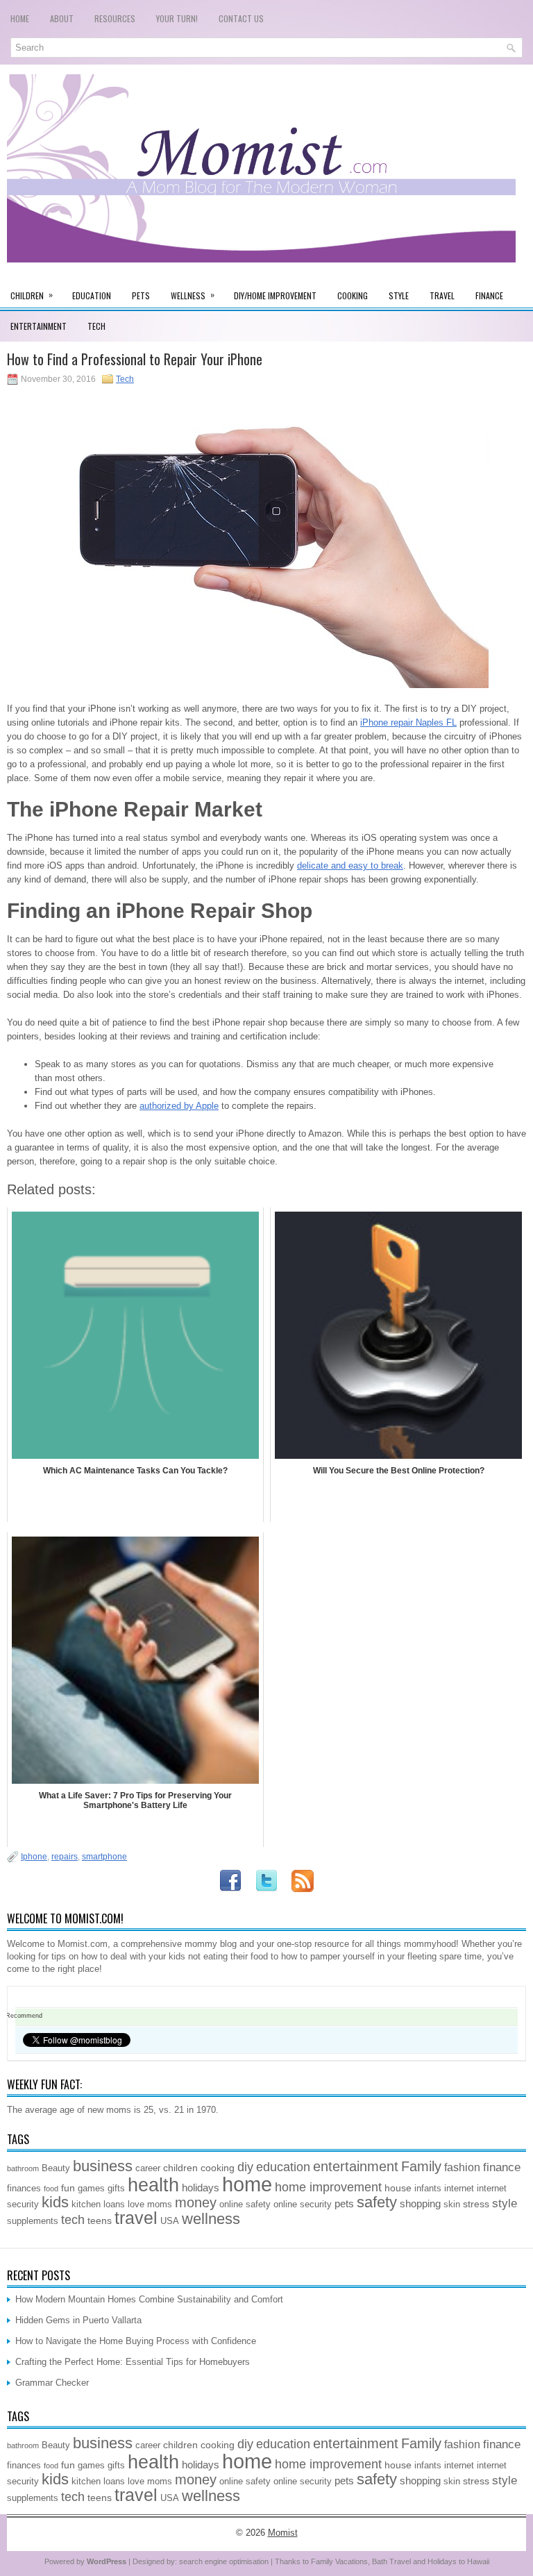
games (91, 2189)
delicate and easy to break (350, 865)
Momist (283, 2533)
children (180, 2168)
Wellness (193, 295)
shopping (420, 2203)
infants (428, 2189)
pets (344, 2203)
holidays (201, 2188)
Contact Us (241, 18)
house (398, 2188)
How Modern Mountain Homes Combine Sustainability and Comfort (149, 2299)
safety (377, 2202)
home (247, 2184)
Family (421, 2166)
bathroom (23, 2168)
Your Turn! (177, 18)
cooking (218, 2168)
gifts (116, 2189)
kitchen (86, 2205)
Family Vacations (339, 2561)
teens (100, 2220)
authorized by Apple (179, 1106)
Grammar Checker (52, 2383)
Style (399, 295)
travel (136, 2218)
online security (303, 2205)
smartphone (104, 1857)
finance (502, 2167)
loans (114, 2205)
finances (24, 2189)
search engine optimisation (224, 2561)
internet (459, 2189)
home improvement (328, 2187)
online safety (245, 2205)
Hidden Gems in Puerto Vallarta (78, 2320)
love (136, 2205)
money (196, 2202)
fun (68, 2188)
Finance (489, 295)
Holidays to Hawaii (458, 2561)
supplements (33, 2221)
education (283, 2167)
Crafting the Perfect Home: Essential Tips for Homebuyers (133, 2362)
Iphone (34, 1857)
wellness (211, 2219)
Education (92, 295)
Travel (442, 295)
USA (170, 2221)
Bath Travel (391, 2561)
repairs (65, 1857)
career (148, 2168)
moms (160, 2205)
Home (20, 18)
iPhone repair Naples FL (408, 722)
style (505, 2203)
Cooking (353, 295)
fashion (462, 2167)
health (153, 2185)
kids (55, 2202)
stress (476, 2204)
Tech (96, 326)
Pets (141, 295)
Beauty (56, 2168)
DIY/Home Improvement (275, 295)
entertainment (356, 2166)
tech (73, 2220)
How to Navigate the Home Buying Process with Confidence (136, 2341)
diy (245, 2167)
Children (32, 295)
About (62, 18)
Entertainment (39, 326)
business (103, 2166)
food (51, 2189)
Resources (115, 18)
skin (452, 2205)
